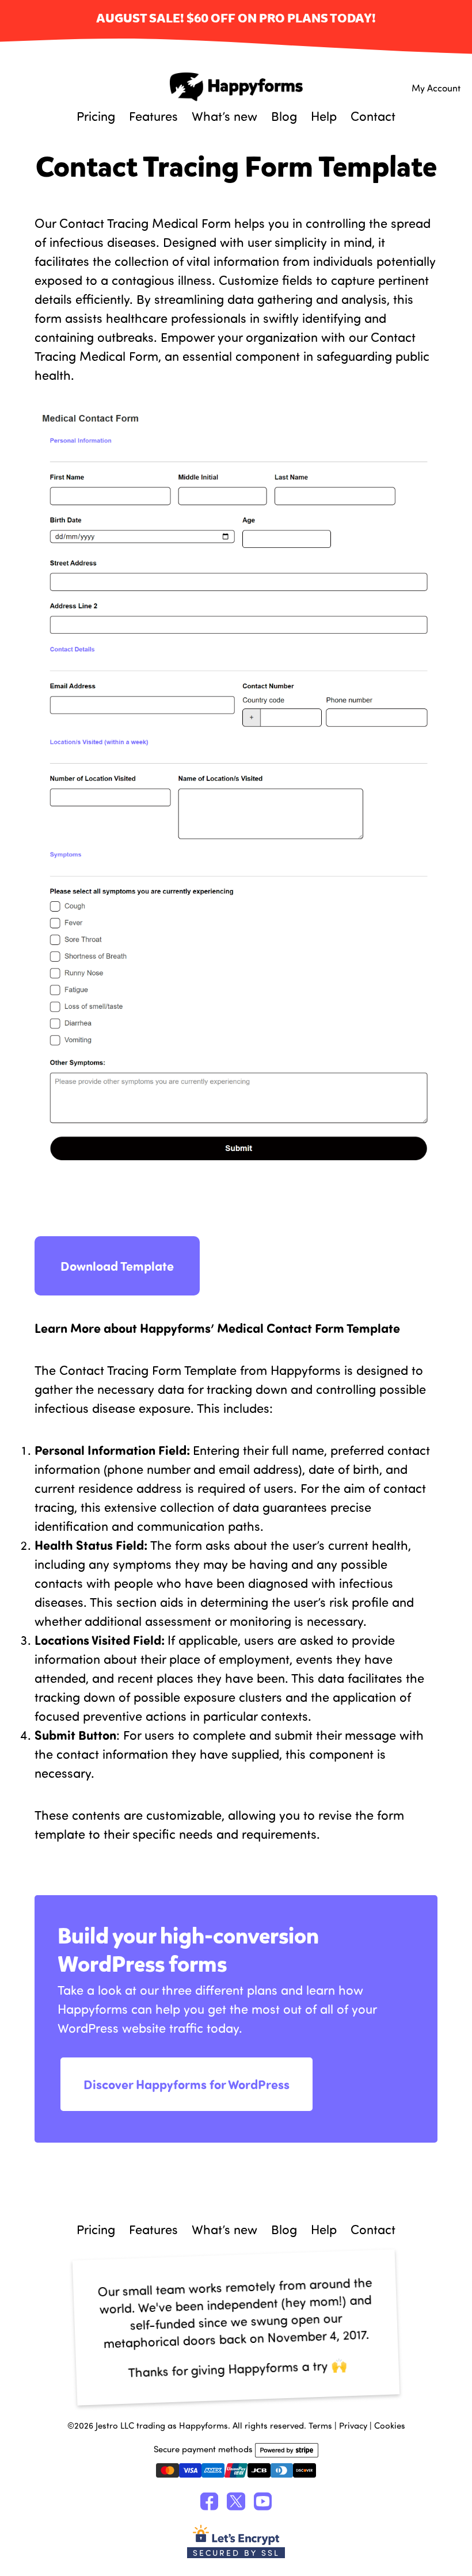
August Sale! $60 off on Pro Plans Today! (236, 19)
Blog (284, 116)
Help (324, 116)
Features (153, 116)
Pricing (96, 116)
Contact (373, 116)
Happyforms (236, 87)
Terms (320, 2425)
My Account (436, 87)
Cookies (390, 2425)
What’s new (224, 116)
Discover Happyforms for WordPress (186, 2084)
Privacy (353, 2425)
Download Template (117, 1266)
